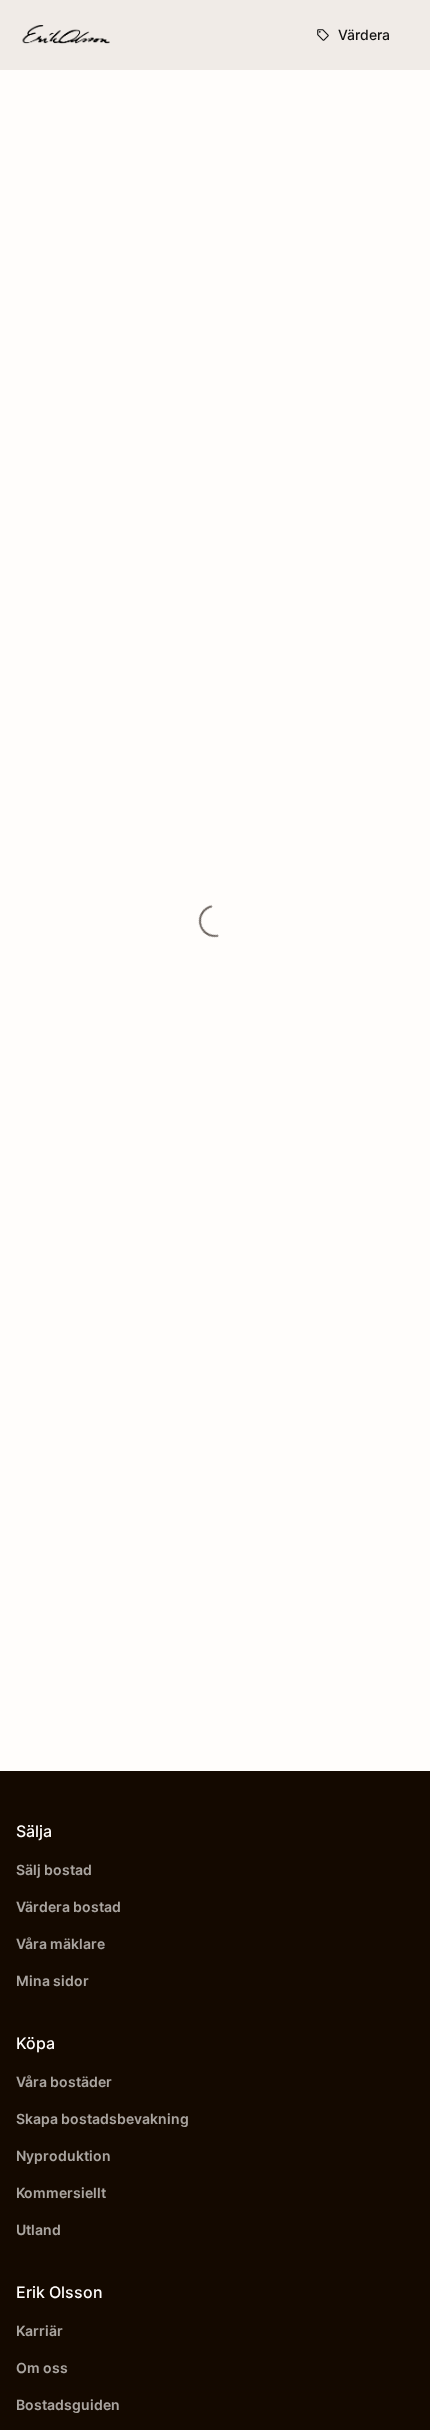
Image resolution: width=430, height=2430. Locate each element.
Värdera (364, 34)
